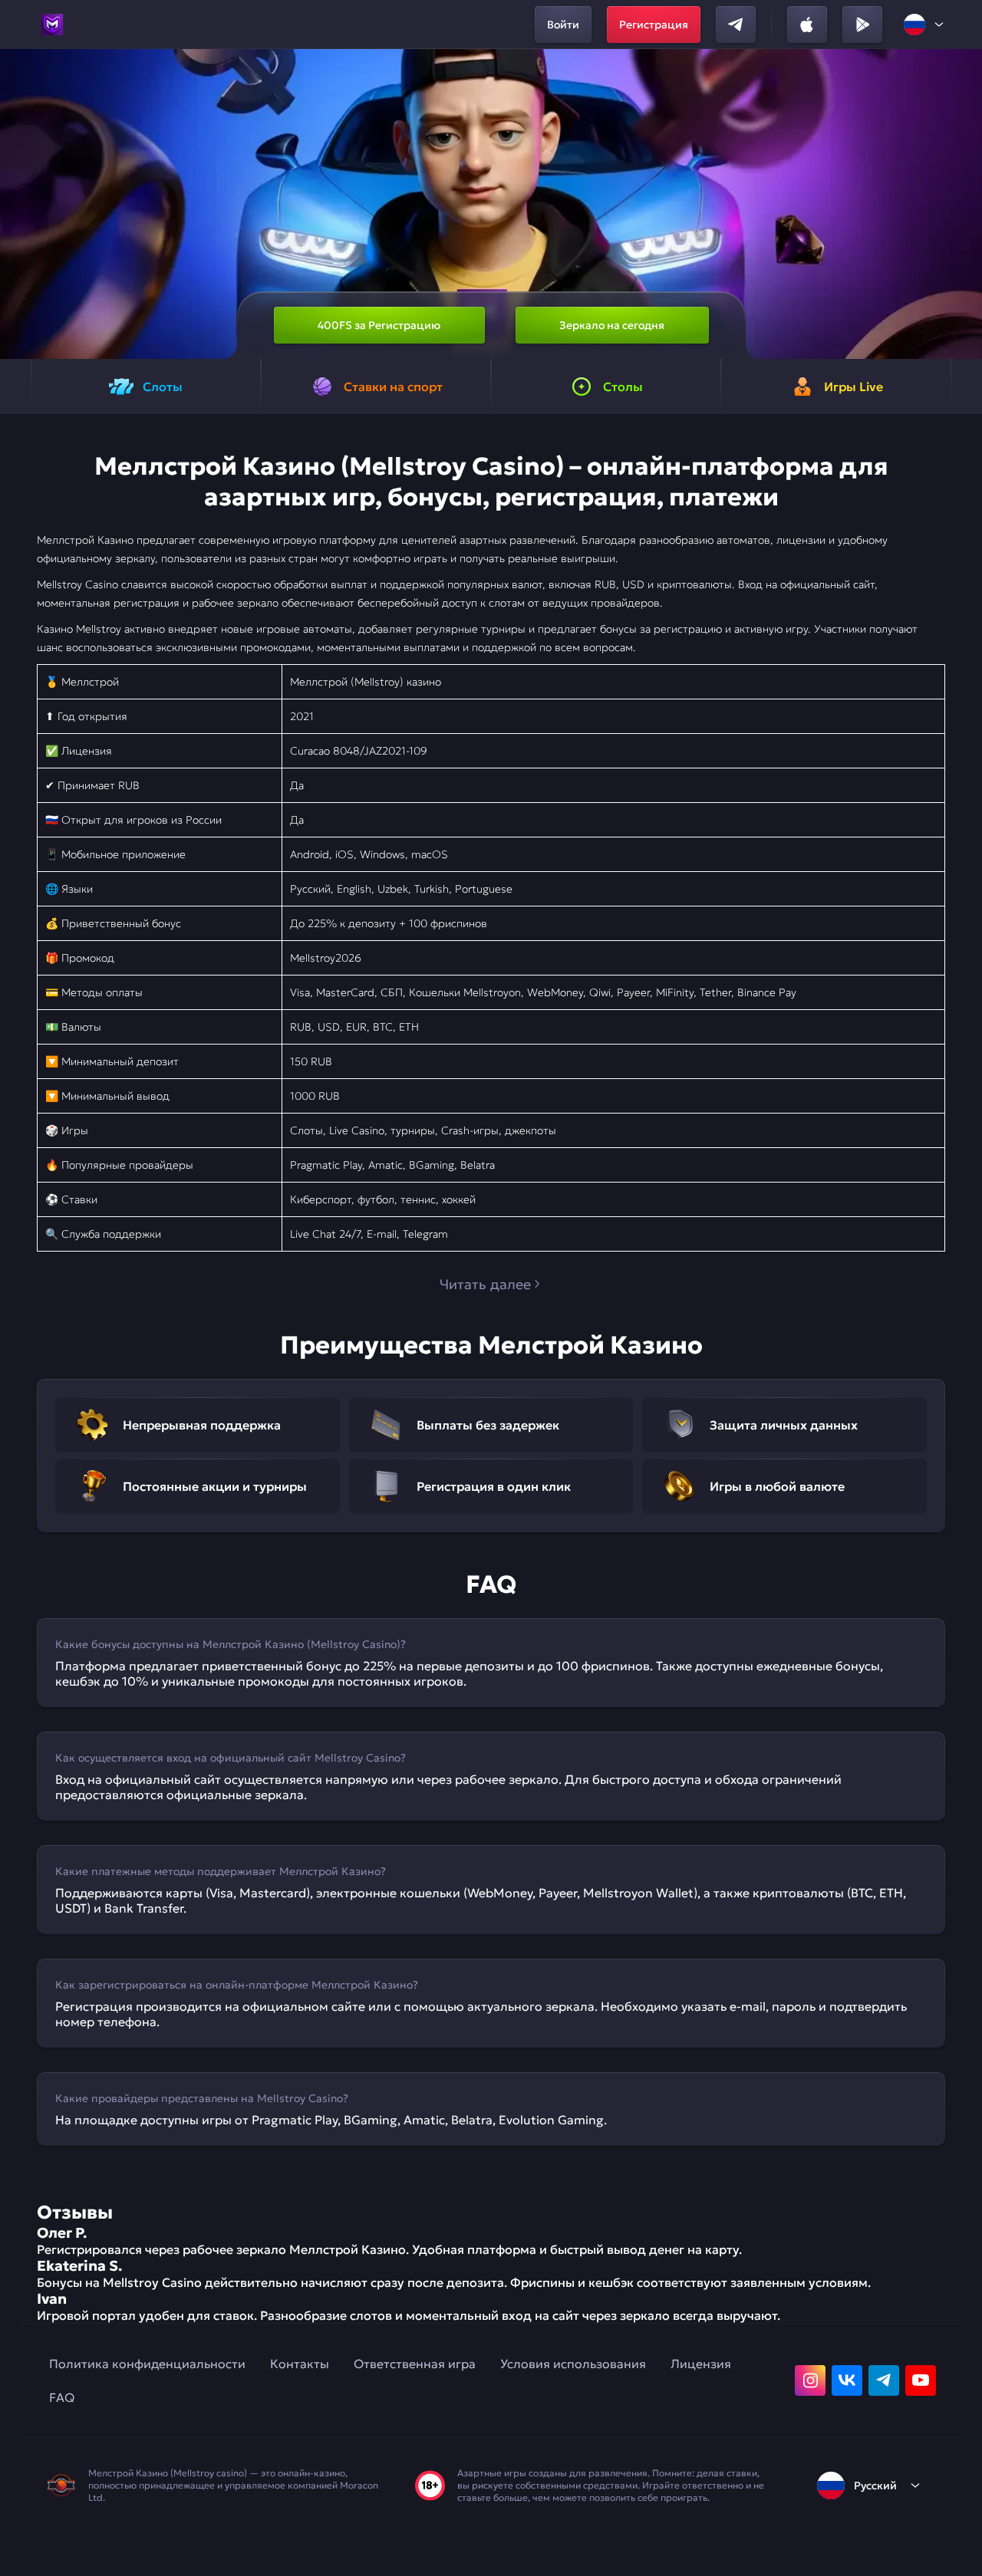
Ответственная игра (415, 2364)
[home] (52, 25)
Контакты (300, 2364)
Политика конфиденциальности (147, 2364)
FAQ (62, 2397)
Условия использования (573, 2364)
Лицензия (701, 2364)
